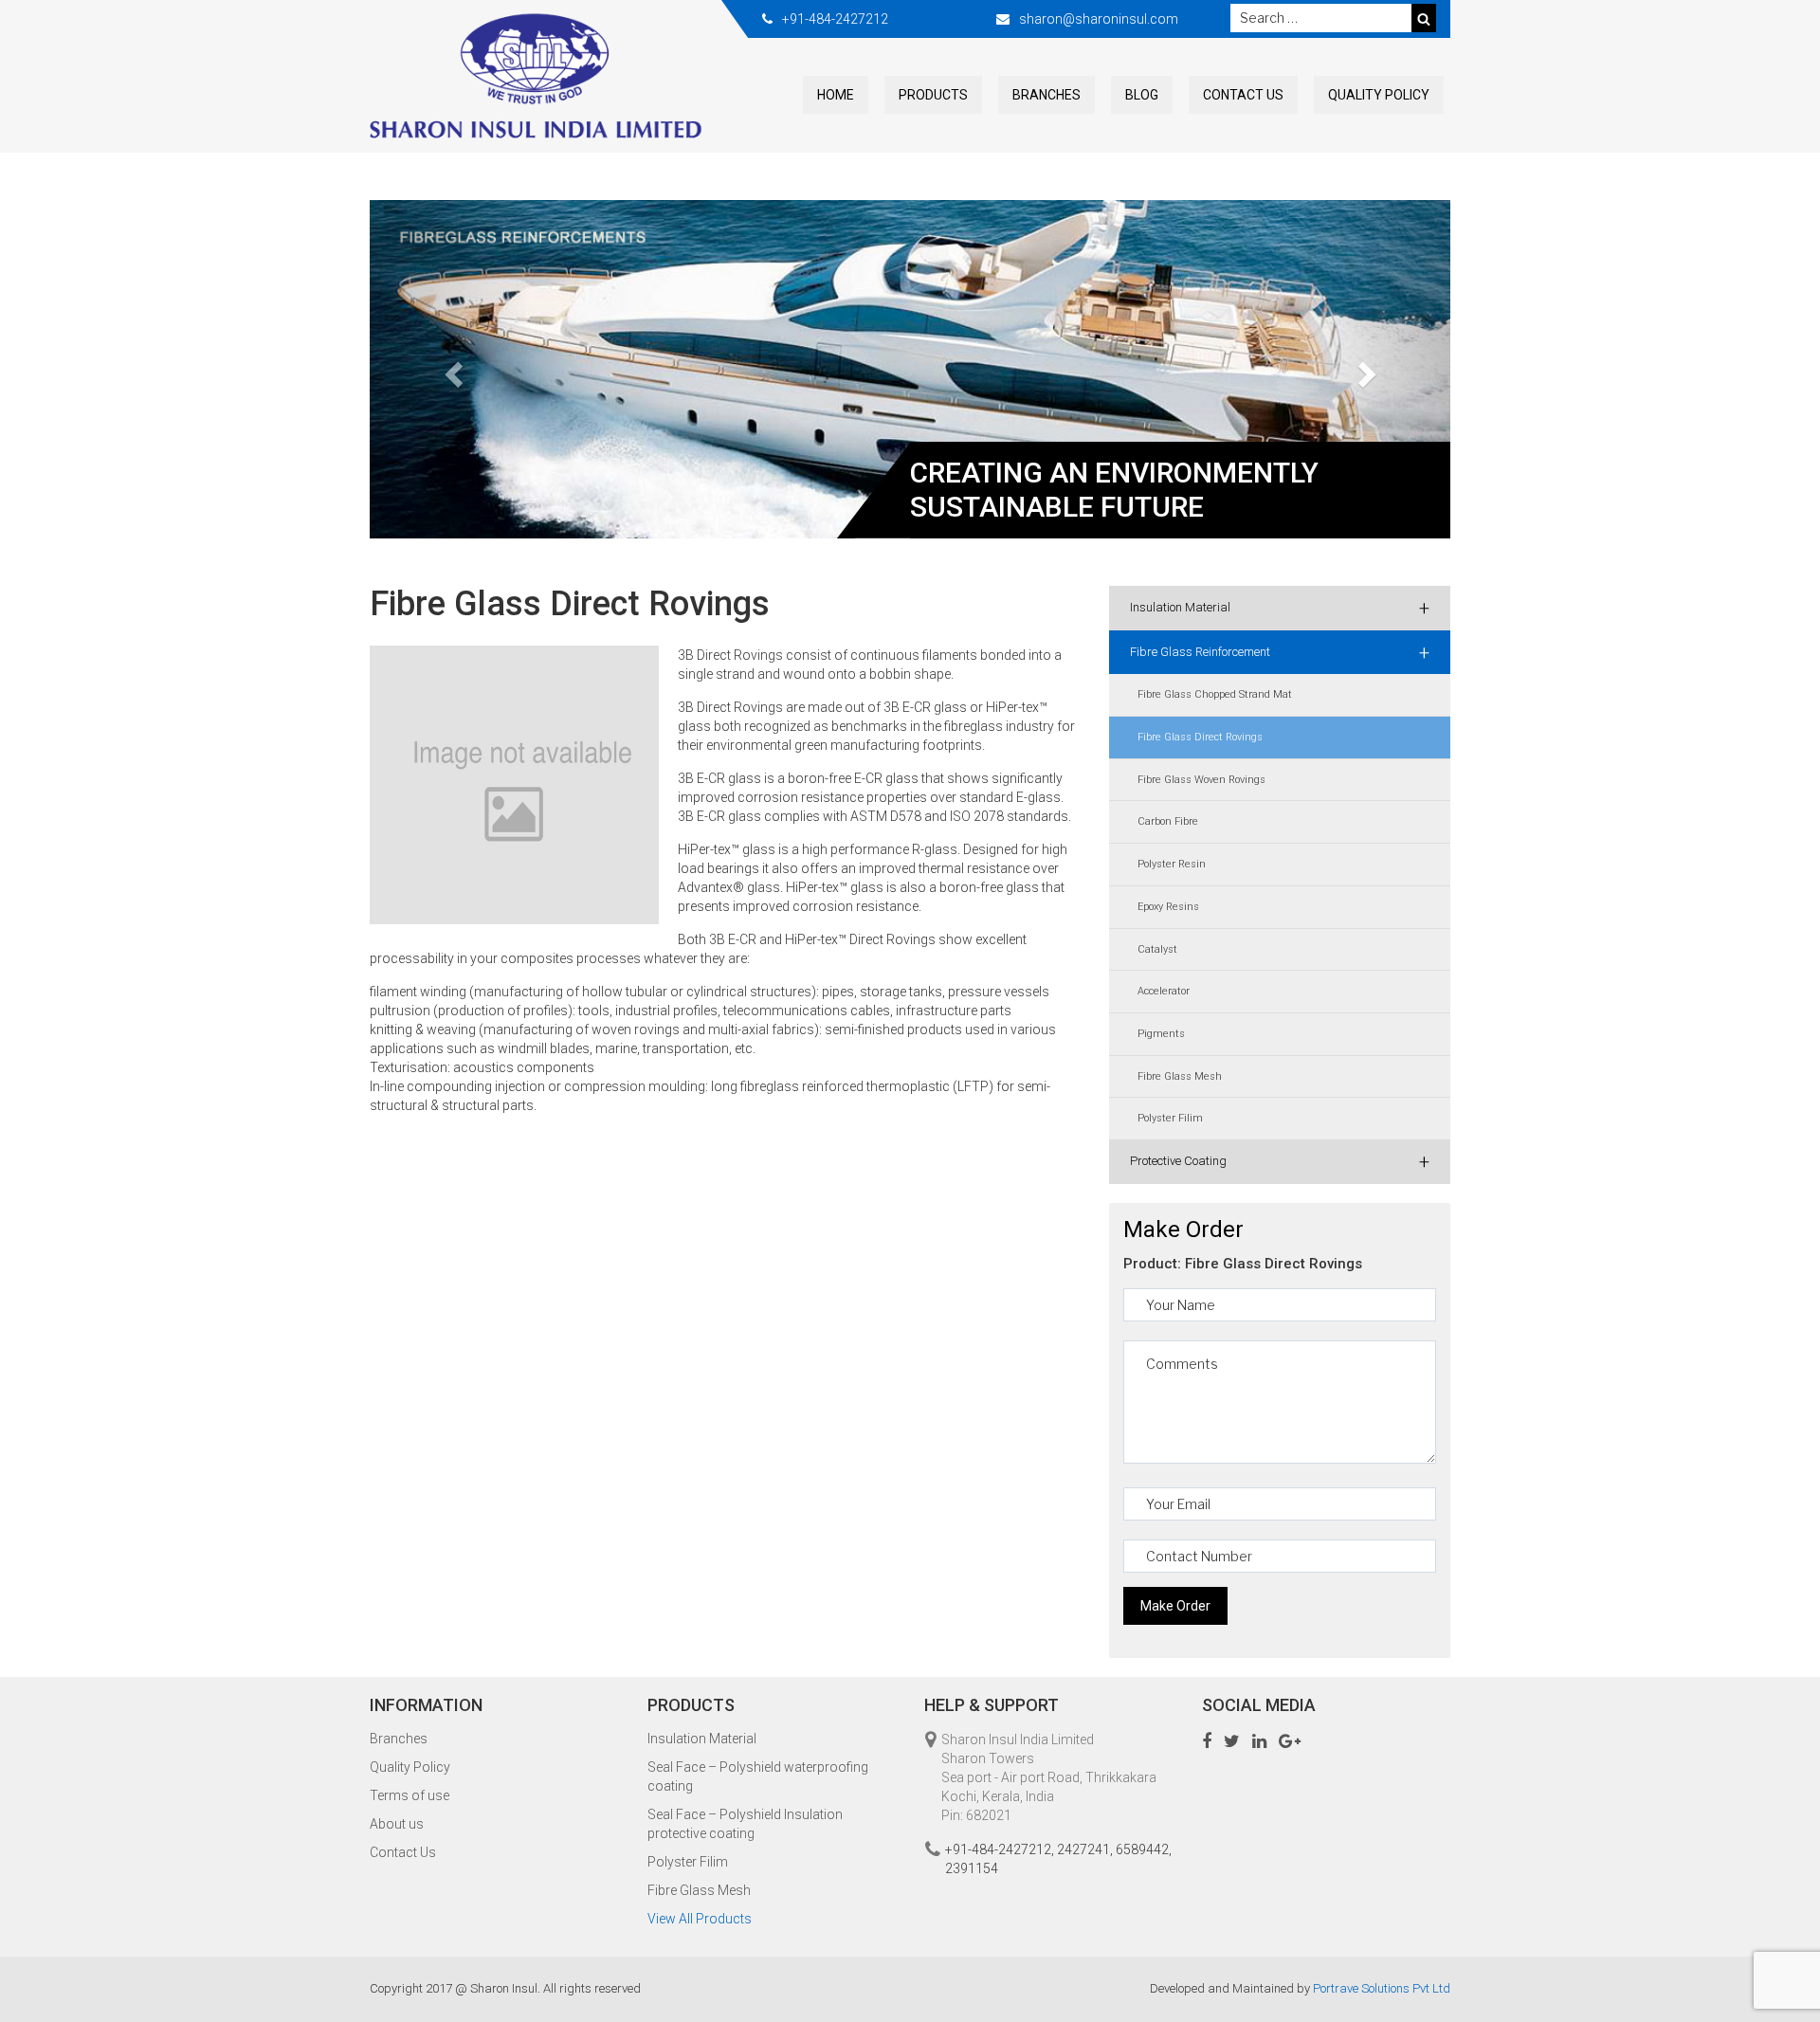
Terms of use (409, 1795)
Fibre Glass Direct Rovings (1200, 737)
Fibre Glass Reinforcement (1280, 652)
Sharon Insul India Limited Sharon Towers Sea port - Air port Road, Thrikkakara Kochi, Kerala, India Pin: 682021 (1049, 1777)
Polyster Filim (1170, 1118)
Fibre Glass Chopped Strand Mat (1215, 694)
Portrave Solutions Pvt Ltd (1382, 1988)
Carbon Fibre (1168, 821)
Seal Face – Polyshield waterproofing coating (758, 1776)
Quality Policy (1379, 95)
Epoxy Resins (1168, 907)
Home (836, 95)
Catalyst (1157, 949)
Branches (1046, 95)
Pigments (1161, 1034)
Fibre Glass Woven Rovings (1201, 780)
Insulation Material (1280, 608)
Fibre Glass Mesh (1180, 1076)
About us (397, 1824)
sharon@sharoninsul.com (1099, 19)
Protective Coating (1280, 1161)
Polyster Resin (1172, 864)
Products (933, 95)
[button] (451, 370)
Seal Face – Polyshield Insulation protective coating (745, 1824)
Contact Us (1243, 95)
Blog (1142, 95)
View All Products (700, 1919)
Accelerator (1164, 991)
